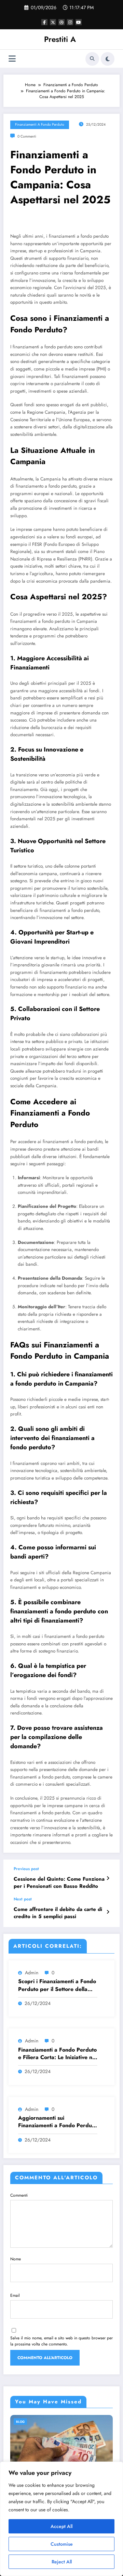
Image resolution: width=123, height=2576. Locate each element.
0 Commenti (27, 136)
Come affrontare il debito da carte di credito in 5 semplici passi (58, 1913)
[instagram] (70, 22)
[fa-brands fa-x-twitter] (53, 22)
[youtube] (79, 22)
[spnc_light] (108, 59)
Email (15, 2295)
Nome (16, 2259)
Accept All (61, 2526)
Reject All (62, 2562)
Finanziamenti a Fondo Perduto (40, 124)
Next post (23, 1899)
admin (32, 1973)
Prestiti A (60, 39)
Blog (20, 2422)
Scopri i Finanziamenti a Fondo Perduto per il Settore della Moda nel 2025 (57, 1985)
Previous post (26, 1869)
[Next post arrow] (108, 1912)
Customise (62, 2544)
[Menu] (12, 59)
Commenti (19, 2195)
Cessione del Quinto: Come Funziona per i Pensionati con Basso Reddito (59, 1883)
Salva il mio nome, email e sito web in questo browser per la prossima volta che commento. (61, 2341)
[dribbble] (61, 22)
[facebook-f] (44, 22)
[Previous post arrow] (108, 1878)
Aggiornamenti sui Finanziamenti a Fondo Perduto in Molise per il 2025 (57, 2122)
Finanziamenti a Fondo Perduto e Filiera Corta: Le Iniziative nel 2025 (57, 2054)
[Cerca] (92, 59)
